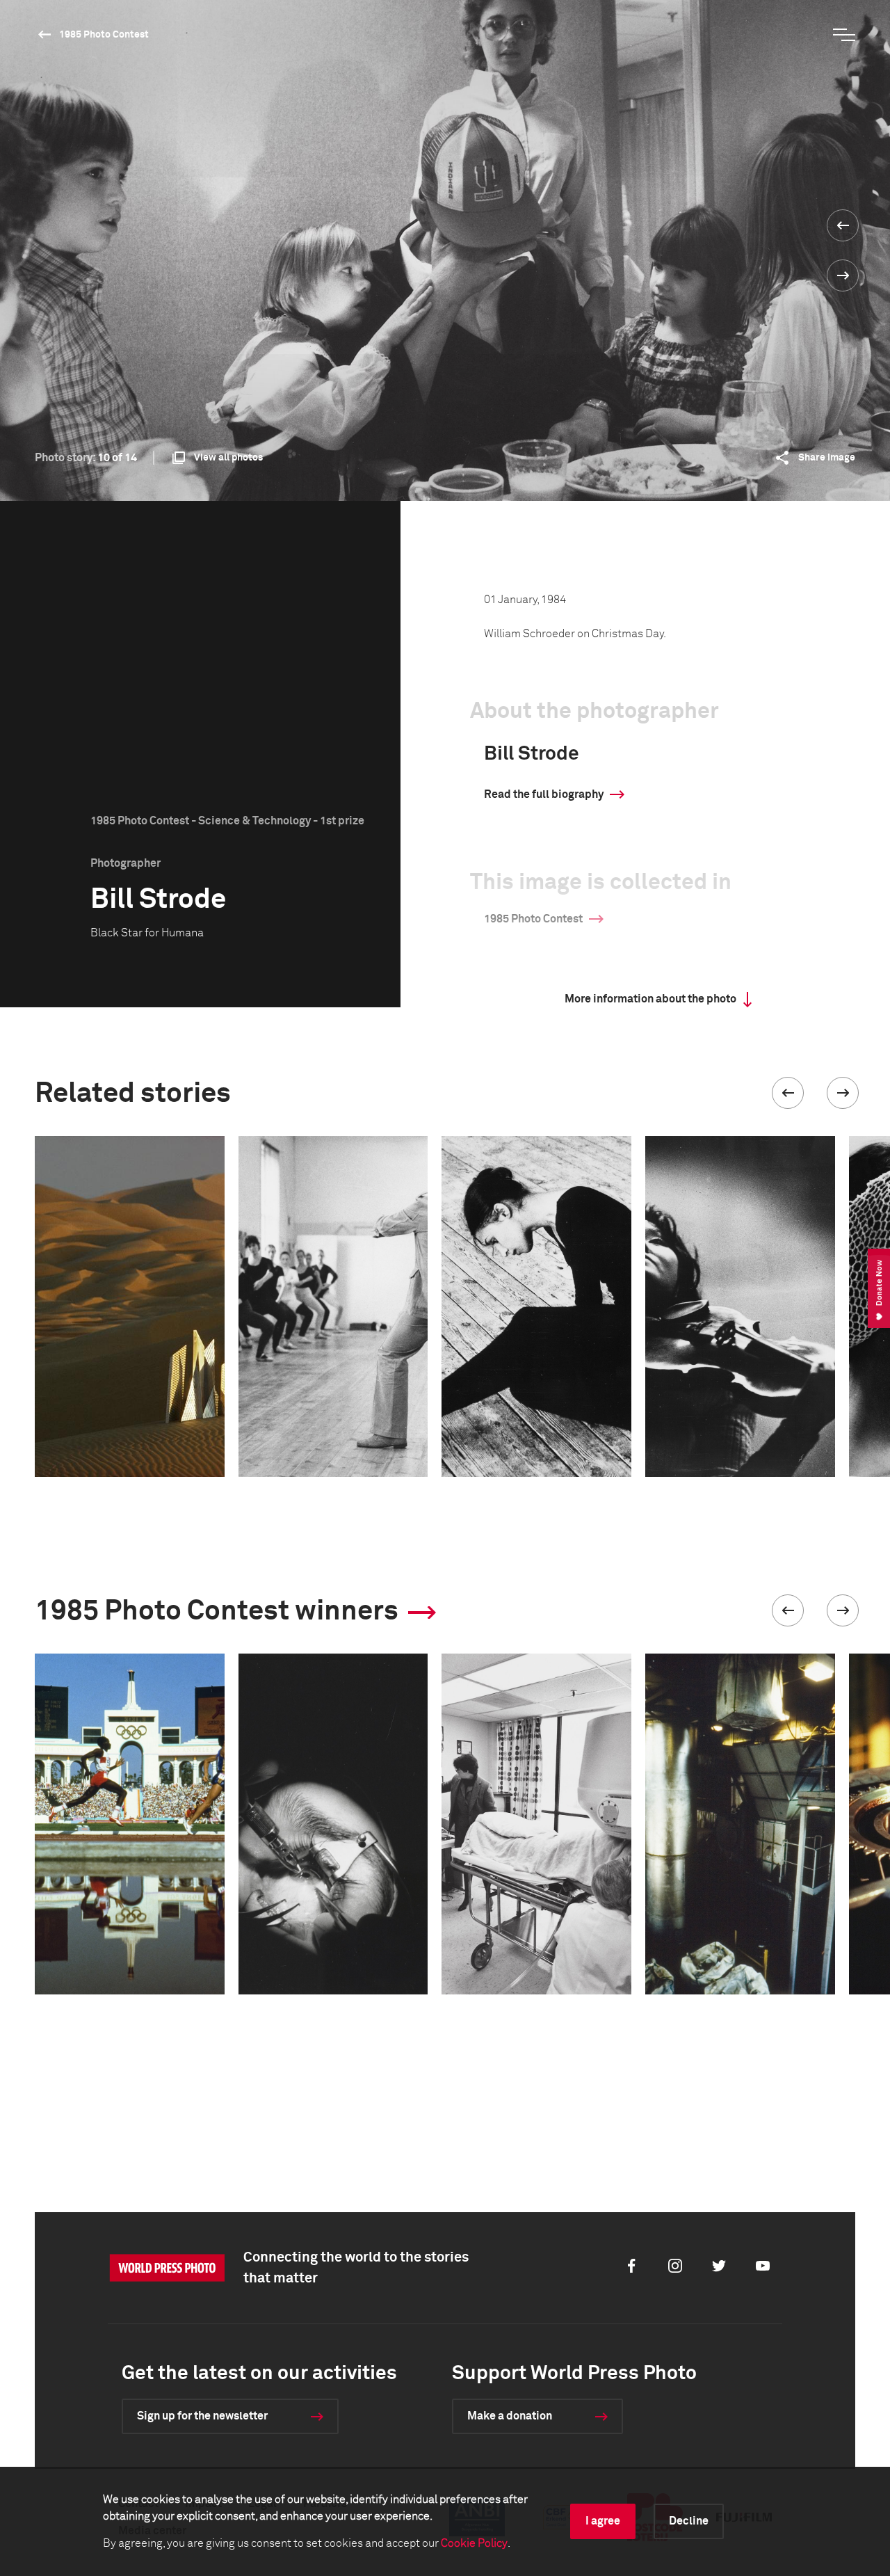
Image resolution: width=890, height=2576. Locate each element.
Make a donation (510, 2416)
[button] (788, 1093)
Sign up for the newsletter (202, 2416)
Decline (689, 2521)
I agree (603, 2521)
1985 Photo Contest (104, 35)
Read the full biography (544, 794)
